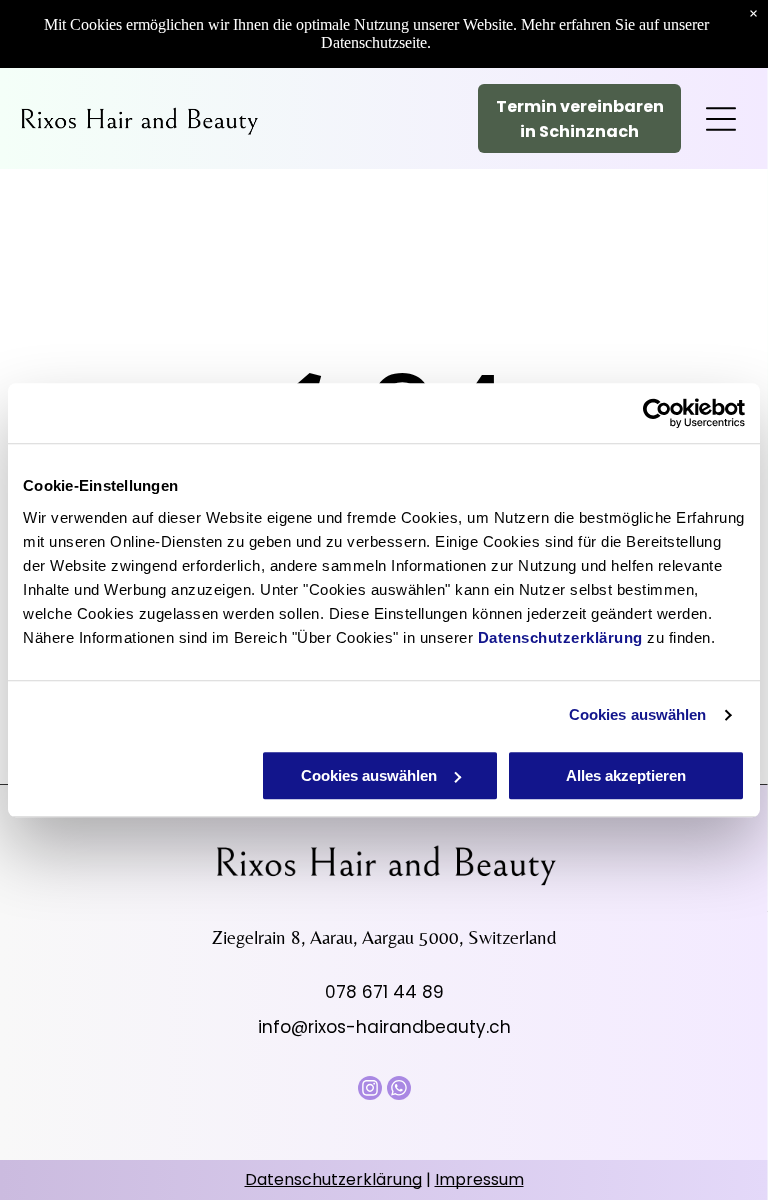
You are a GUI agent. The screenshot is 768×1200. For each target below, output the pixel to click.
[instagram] (370, 1090)
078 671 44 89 (384, 992)
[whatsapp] (399, 1090)
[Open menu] (721, 119)
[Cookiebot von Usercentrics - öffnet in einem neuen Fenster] (657, 413)
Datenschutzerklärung (560, 637)
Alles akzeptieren (626, 775)
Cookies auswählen (638, 714)
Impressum (479, 1179)
